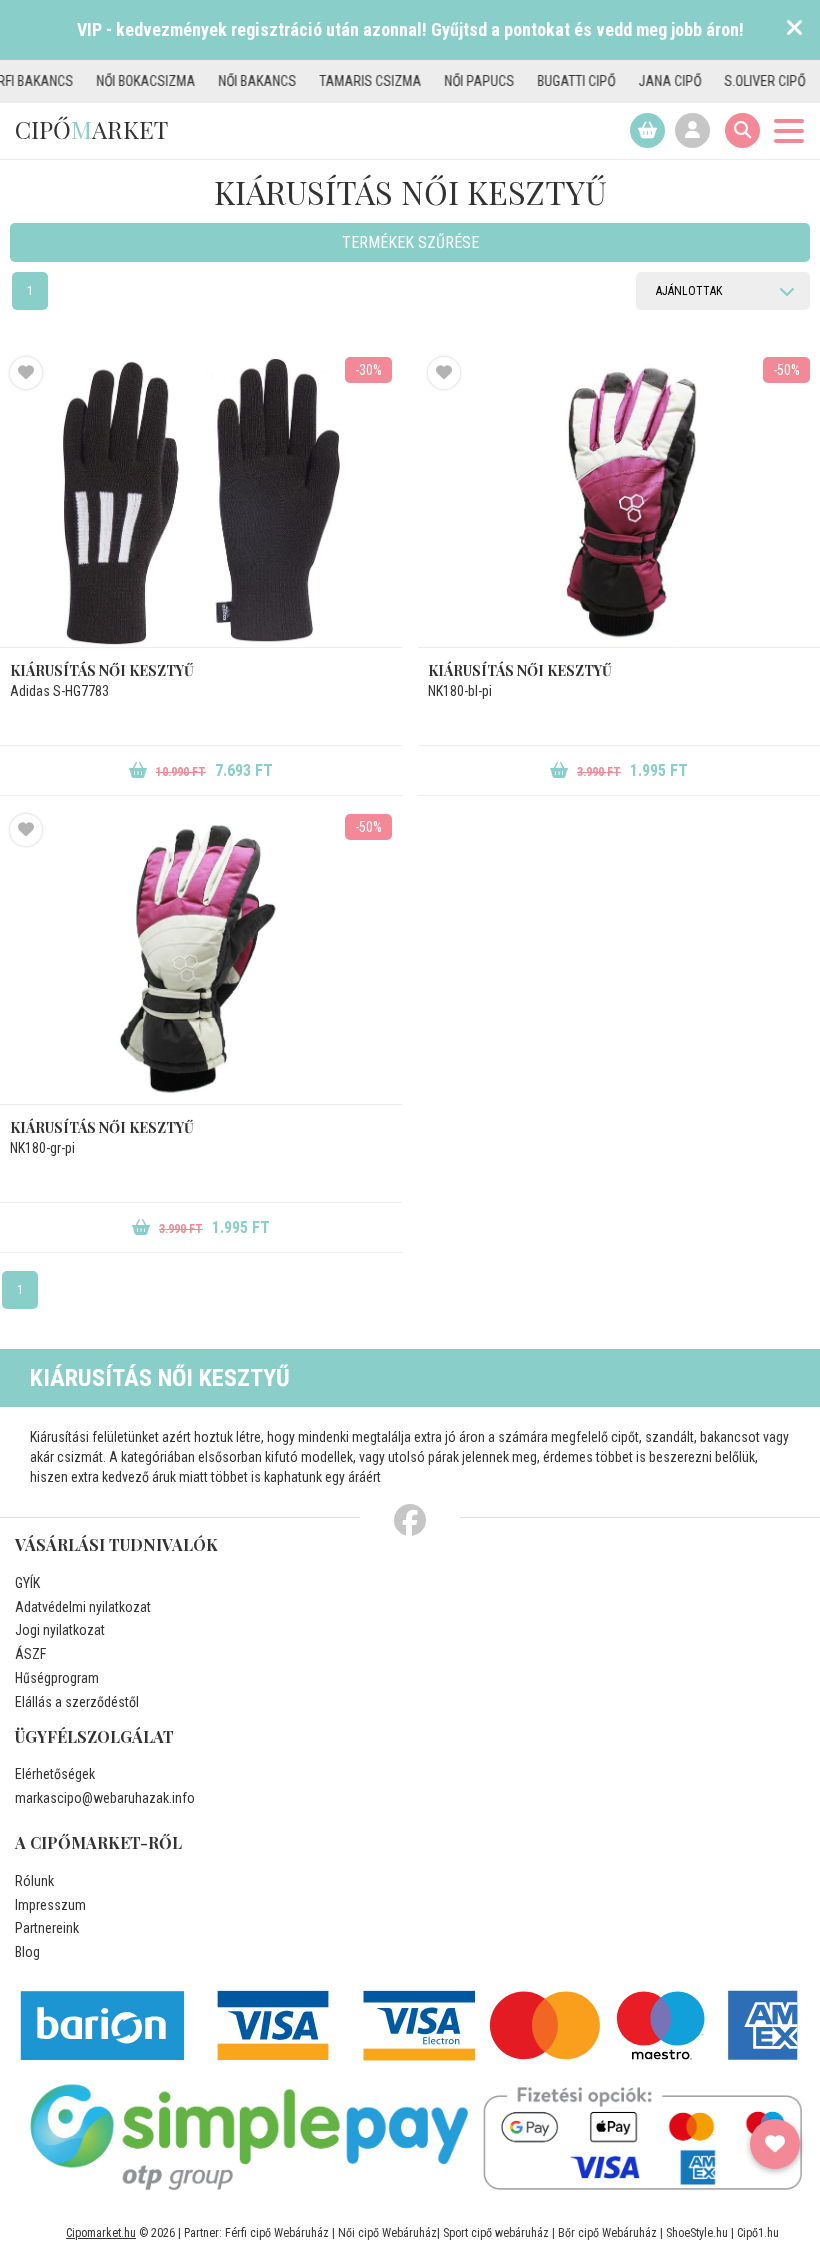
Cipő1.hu (758, 2233)
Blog (27, 1952)
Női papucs (441, 81)
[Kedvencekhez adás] (26, 373)
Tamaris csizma (332, 81)
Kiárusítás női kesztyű (102, 670)
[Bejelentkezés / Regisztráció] (692, 130)
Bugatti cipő (538, 81)
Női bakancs (219, 81)
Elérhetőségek (55, 1774)
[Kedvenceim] (775, 2144)
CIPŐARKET (91, 129)
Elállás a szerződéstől (77, 1702)
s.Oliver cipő (726, 81)
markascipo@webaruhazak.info (105, 1798)
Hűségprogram (57, 1678)
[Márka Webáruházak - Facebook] (410, 1521)
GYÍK (27, 1583)
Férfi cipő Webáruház (277, 2233)
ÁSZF (30, 1654)
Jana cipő (631, 81)
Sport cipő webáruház (496, 2233)
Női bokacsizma (107, 81)
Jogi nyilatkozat (60, 1630)
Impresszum (50, 1905)
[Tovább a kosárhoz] (647, 130)
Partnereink (47, 1928)
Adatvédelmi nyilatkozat (83, 1607)
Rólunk (34, 1881)
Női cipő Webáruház (387, 2233)
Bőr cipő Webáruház (607, 2233)
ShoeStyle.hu (697, 2233)
